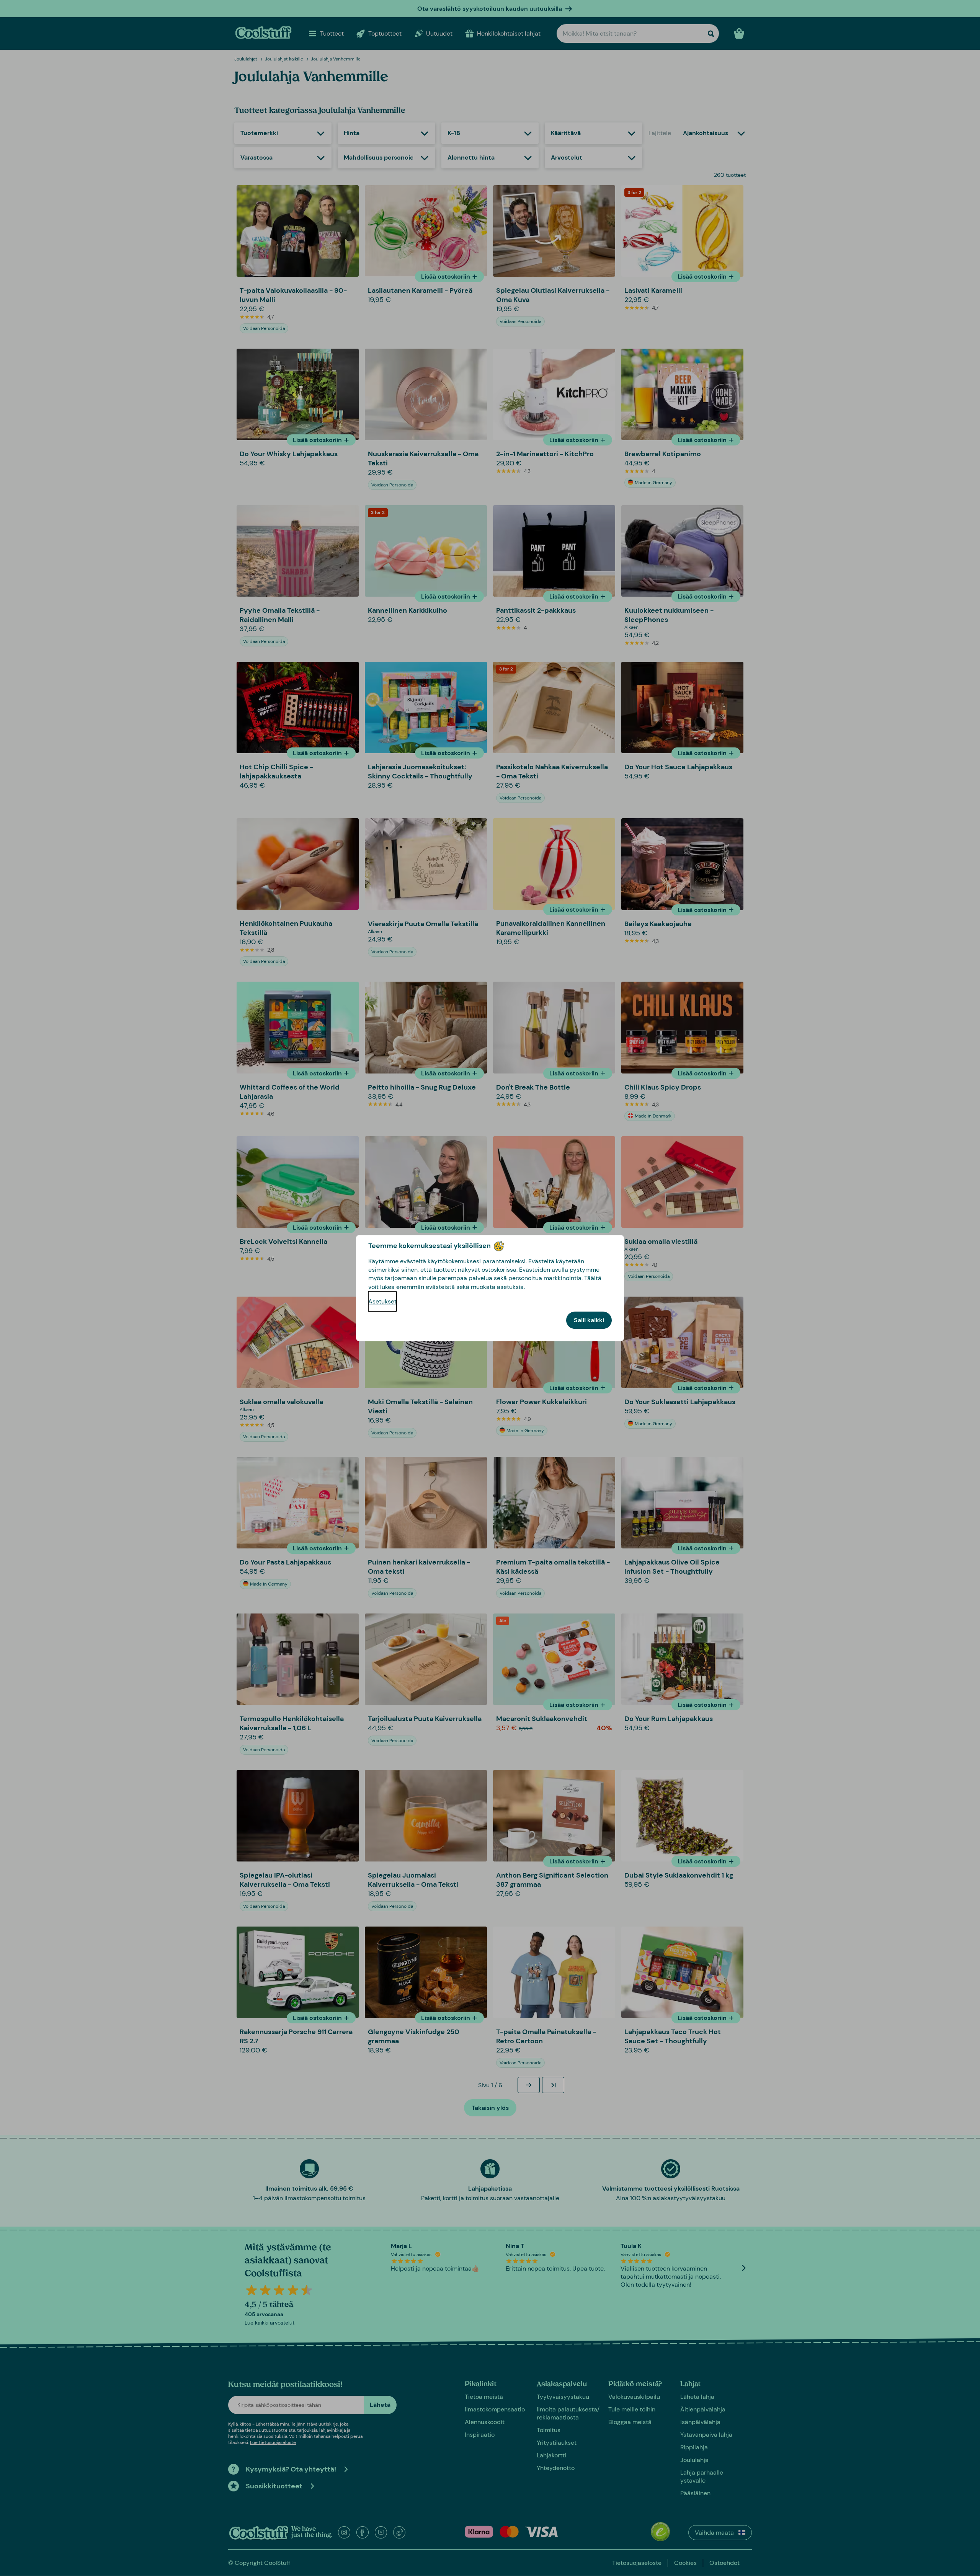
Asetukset (382, 1301)
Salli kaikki (589, 1320)
